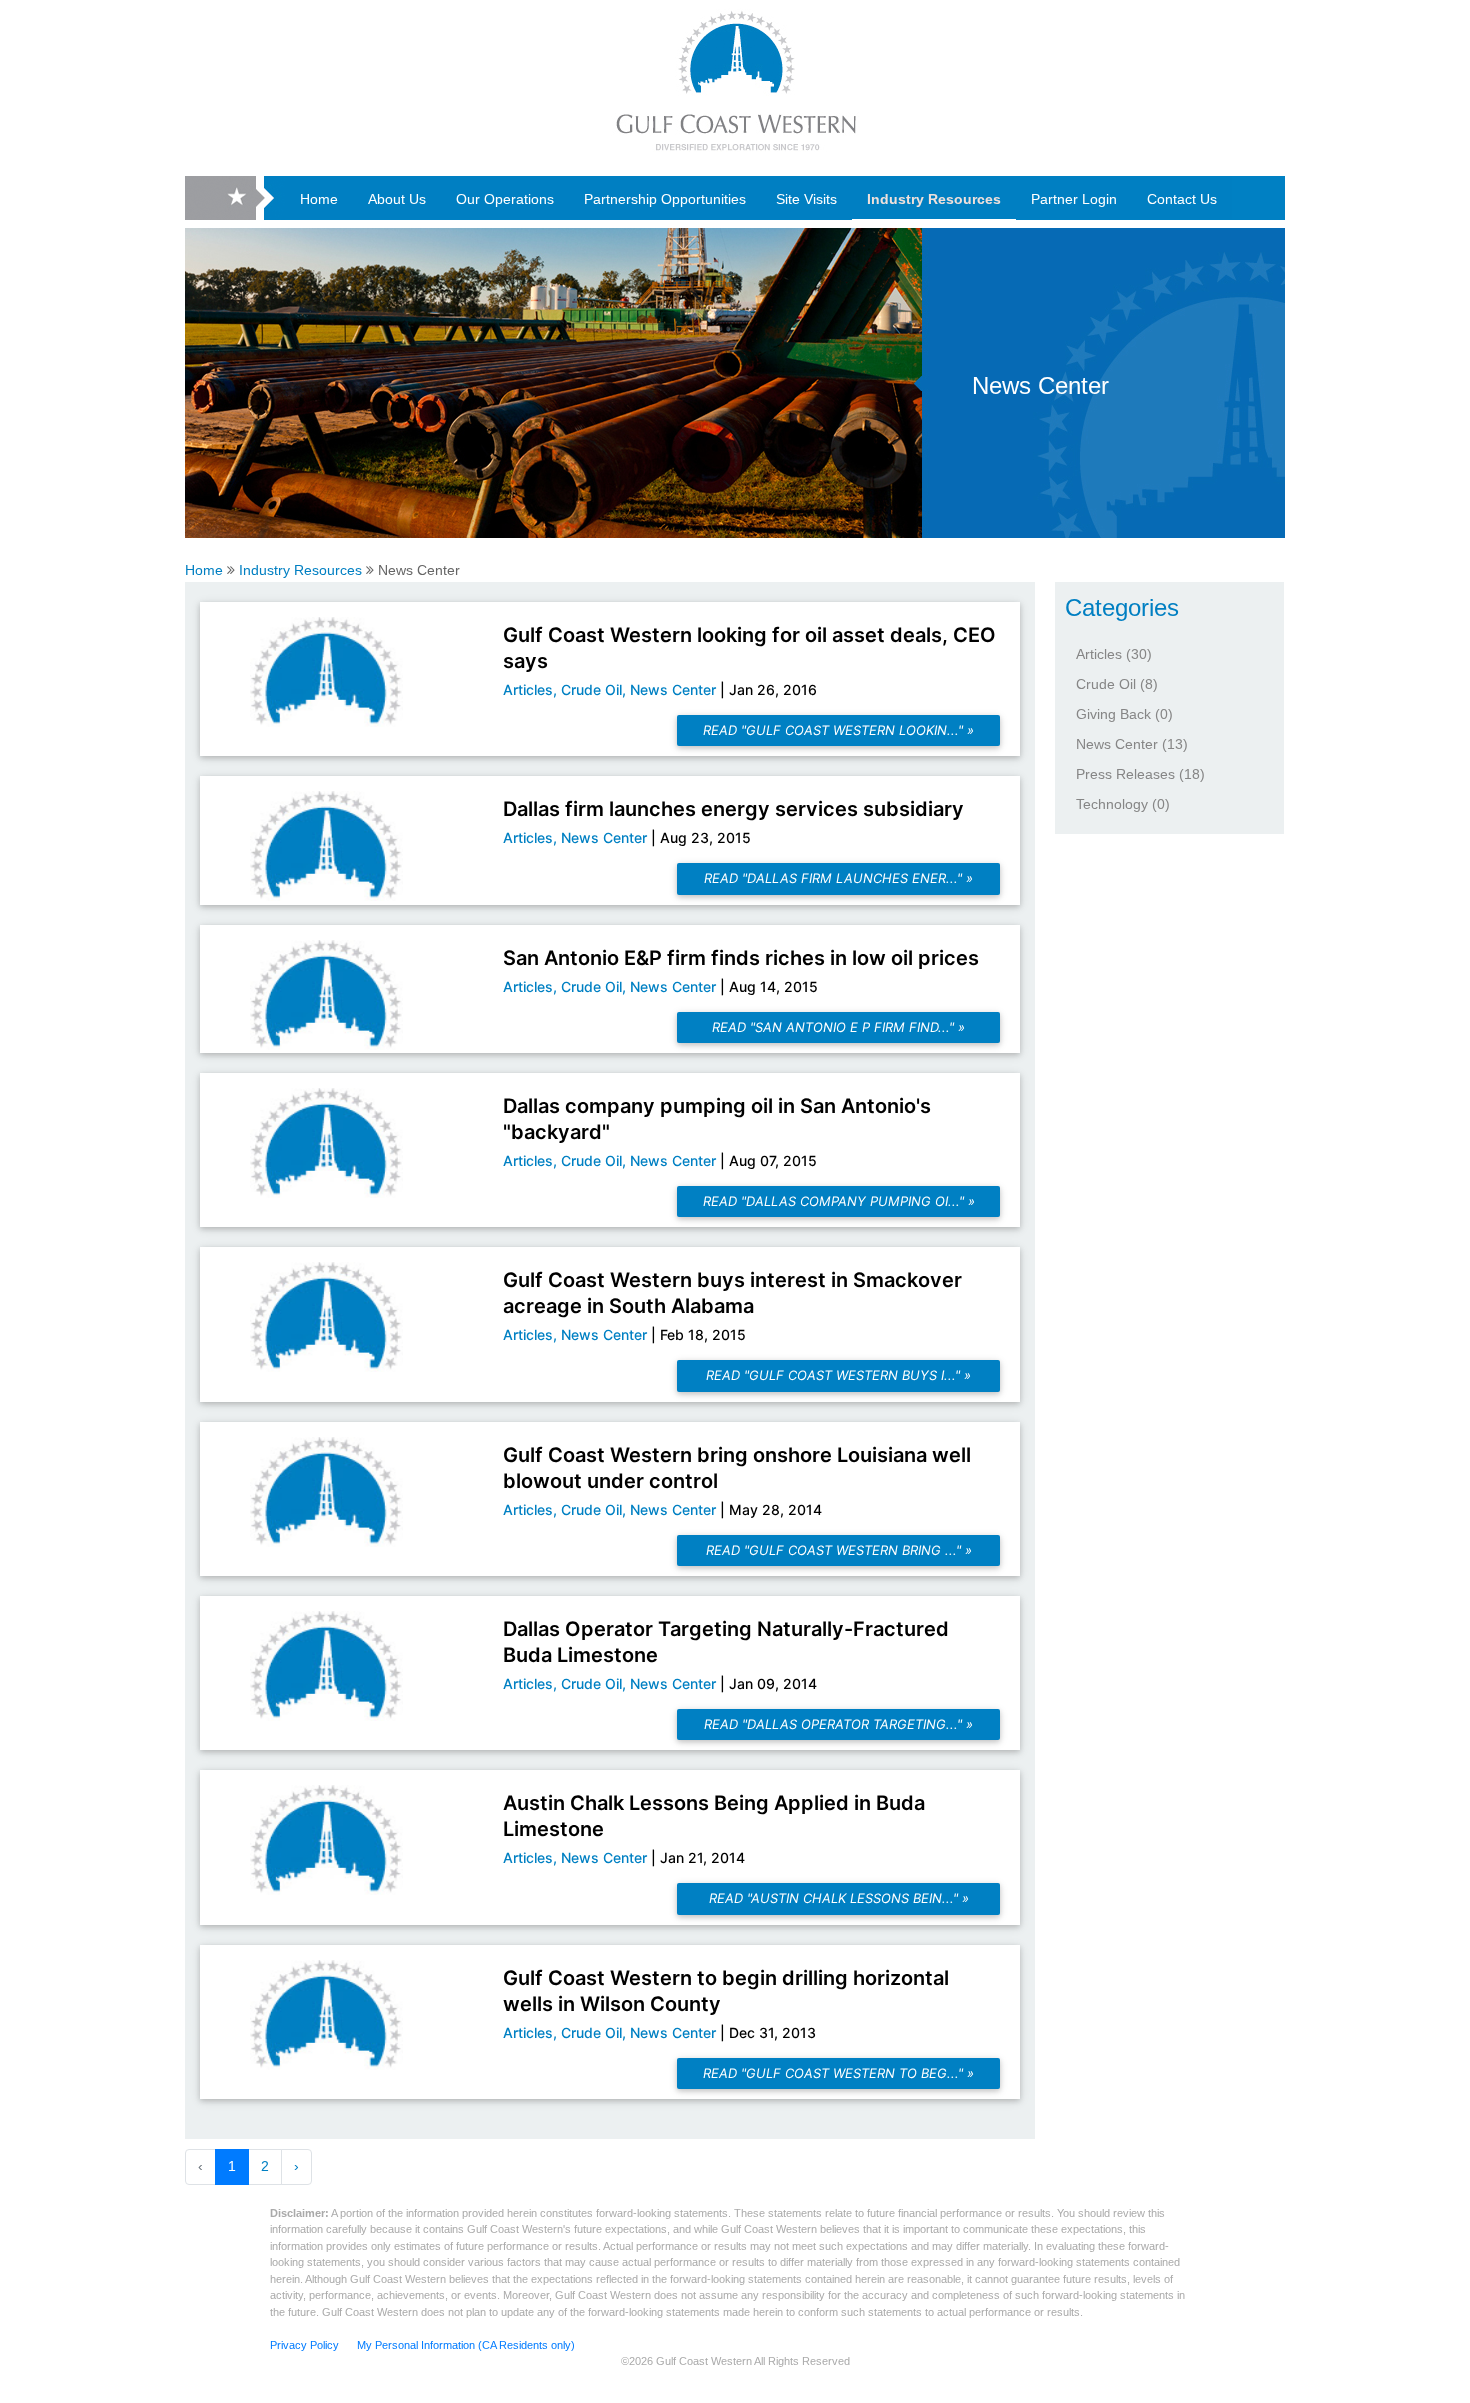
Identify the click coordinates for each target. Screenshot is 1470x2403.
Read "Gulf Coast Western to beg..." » (838, 2073)
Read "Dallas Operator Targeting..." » (838, 1724)
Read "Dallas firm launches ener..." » (838, 878)
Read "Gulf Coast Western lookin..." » (838, 730)
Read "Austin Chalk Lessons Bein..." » (839, 1898)
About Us (397, 199)
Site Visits (806, 199)
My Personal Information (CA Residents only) (466, 2345)
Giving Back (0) (1124, 714)
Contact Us (1182, 199)
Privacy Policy (306, 2345)
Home (319, 199)
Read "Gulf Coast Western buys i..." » (838, 1375)
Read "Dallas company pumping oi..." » (839, 1201)
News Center (1040, 385)
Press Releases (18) (1140, 774)
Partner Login (1074, 199)
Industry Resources (934, 199)
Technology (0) (1123, 804)
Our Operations (505, 199)
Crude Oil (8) (1117, 684)
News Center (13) (1132, 744)
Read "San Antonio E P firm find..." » (838, 1027)
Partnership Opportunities (665, 199)
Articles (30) (1114, 654)
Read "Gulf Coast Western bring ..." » (839, 1550)
